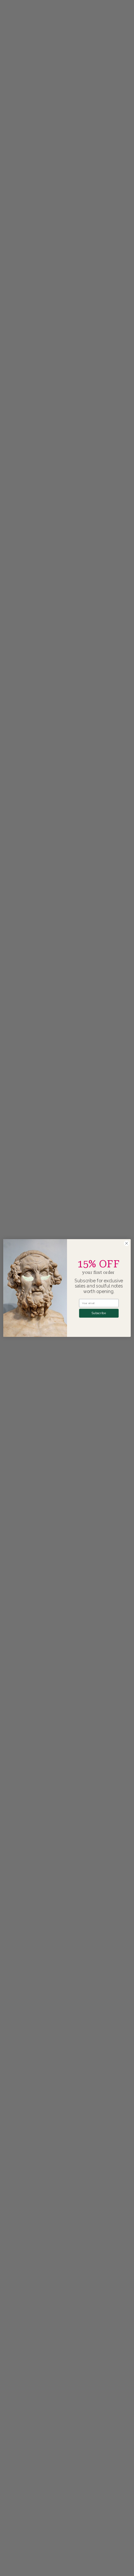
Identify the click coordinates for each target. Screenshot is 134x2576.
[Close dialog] (127, 1243)
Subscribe (99, 1313)
